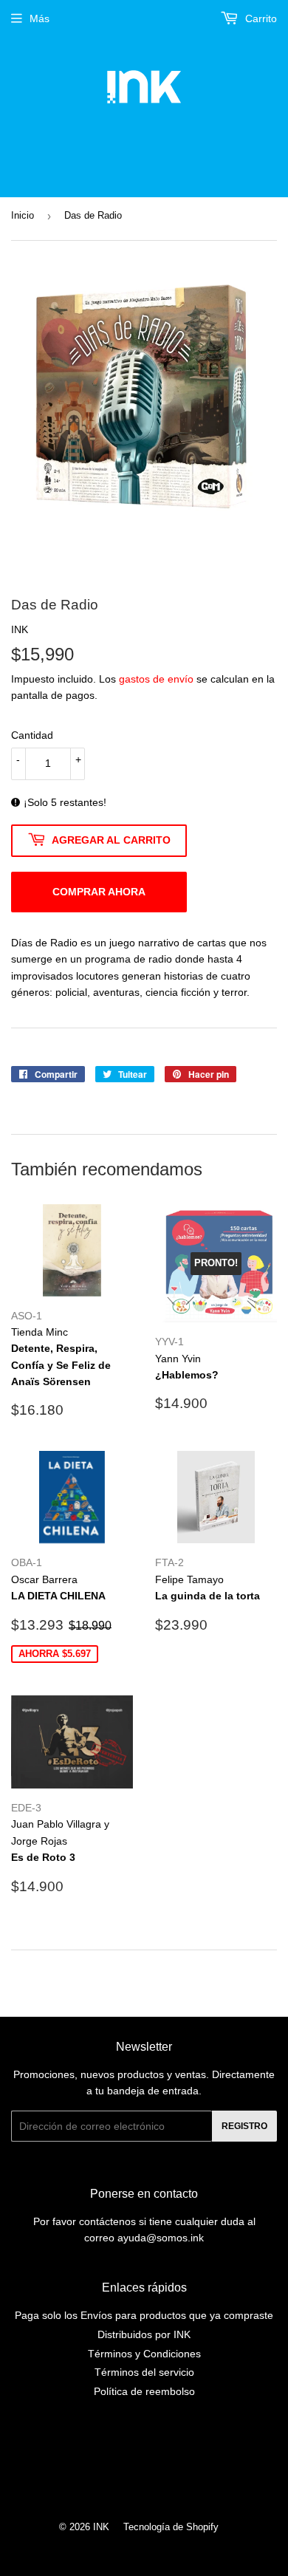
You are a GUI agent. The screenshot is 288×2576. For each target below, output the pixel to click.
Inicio (23, 215)
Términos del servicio (144, 2372)
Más (40, 18)
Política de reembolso (144, 2391)
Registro (244, 2126)
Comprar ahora (99, 892)
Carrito (260, 18)
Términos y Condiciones (144, 2354)
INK (101, 2527)
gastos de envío (156, 679)
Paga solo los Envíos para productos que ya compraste (144, 2315)
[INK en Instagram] (140, 2464)
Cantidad (32, 735)
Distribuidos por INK (144, 2334)
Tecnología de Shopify (171, 2527)
